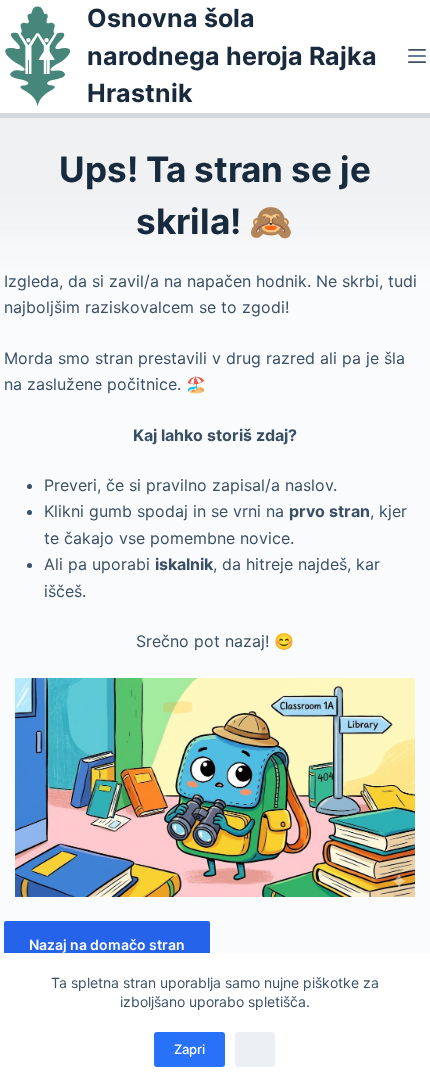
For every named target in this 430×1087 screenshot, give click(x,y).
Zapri (189, 1049)
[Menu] (417, 56)
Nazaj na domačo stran (107, 944)
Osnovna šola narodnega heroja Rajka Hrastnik (232, 55)
